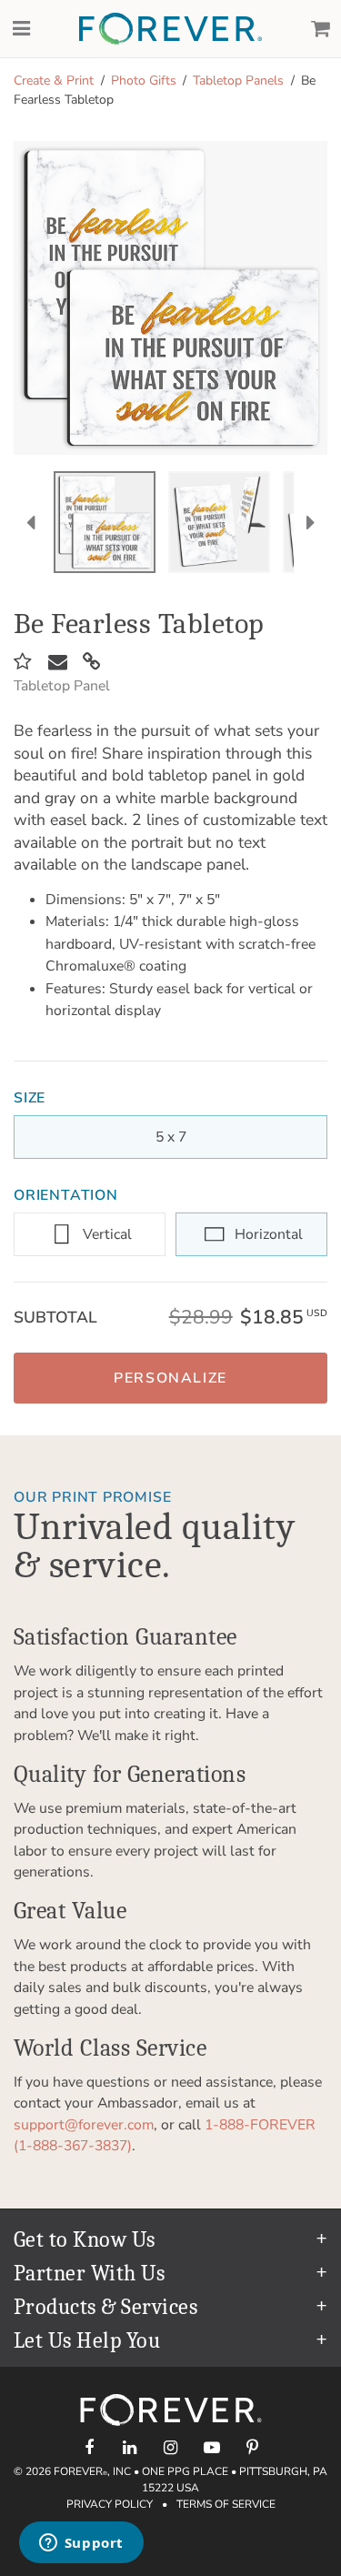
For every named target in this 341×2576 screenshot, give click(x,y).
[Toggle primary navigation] (21, 29)
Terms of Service (226, 2504)
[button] (170, 1378)
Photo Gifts (144, 80)
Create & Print (54, 80)
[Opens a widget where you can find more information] (81, 2544)
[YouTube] (211, 2447)
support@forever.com (84, 2125)
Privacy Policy (110, 2504)
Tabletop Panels (238, 80)
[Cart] (320, 29)
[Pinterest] (252, 2447)
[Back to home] (170, 29)
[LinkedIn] (130, 2447)
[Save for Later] (23, 662)
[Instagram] (170, 2447)
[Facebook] (89, 2447)
